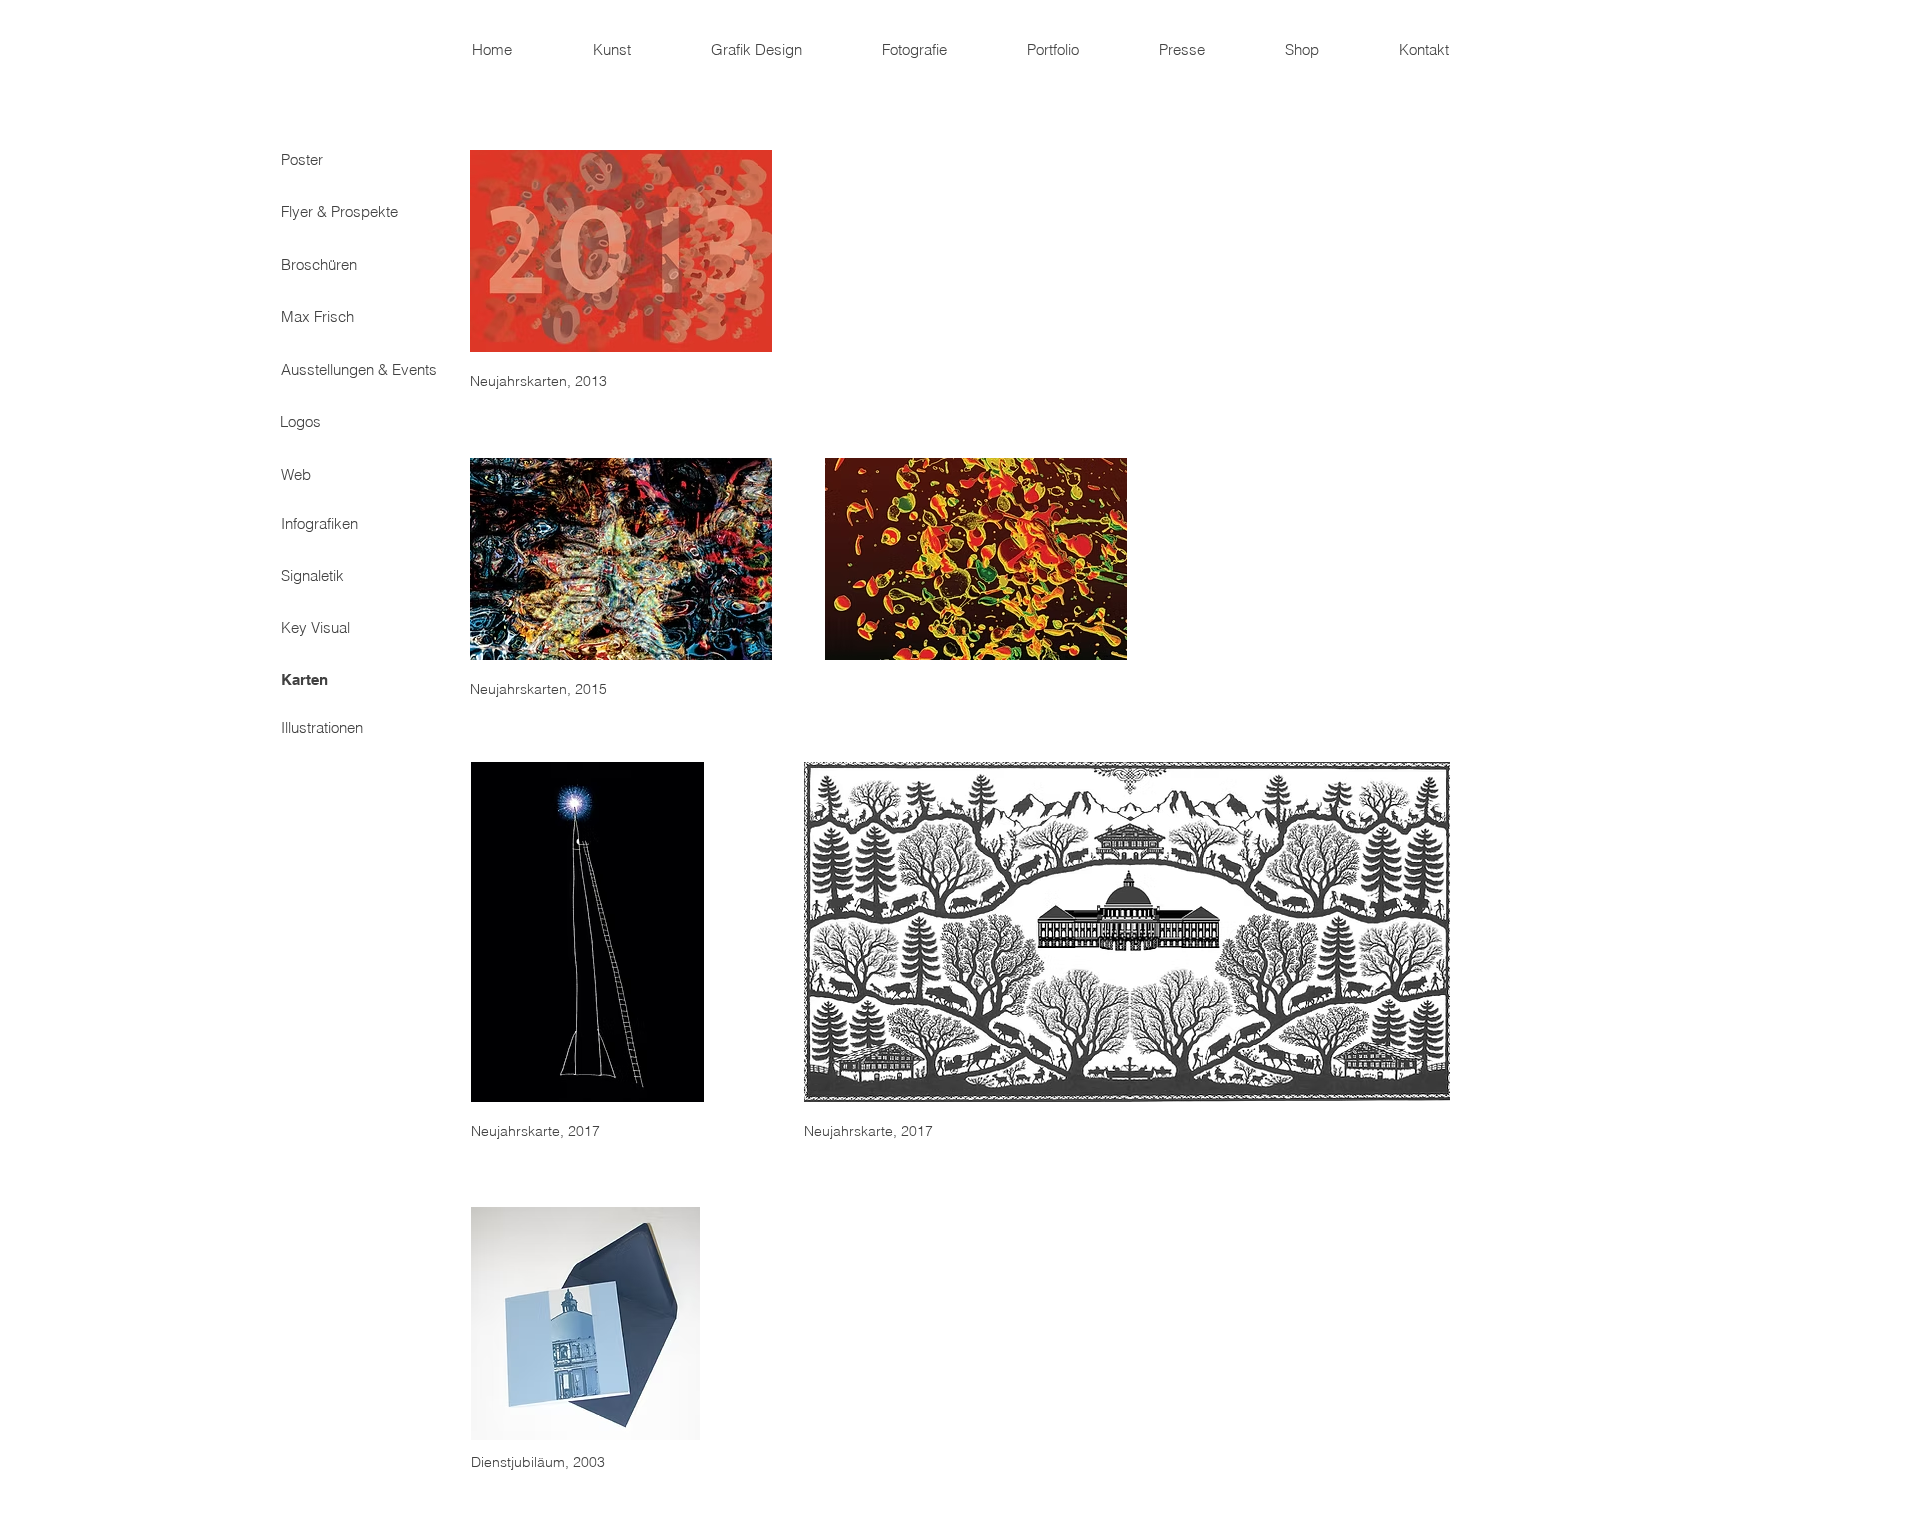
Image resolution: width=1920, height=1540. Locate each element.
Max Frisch (317, 316)
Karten (304, 679)
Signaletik (312, 575)
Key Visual (315, 627)
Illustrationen (322, 727)
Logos (300, 421)
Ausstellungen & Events (359, 369)
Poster (302, 159)
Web (296, 474)
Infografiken (319, 523)
